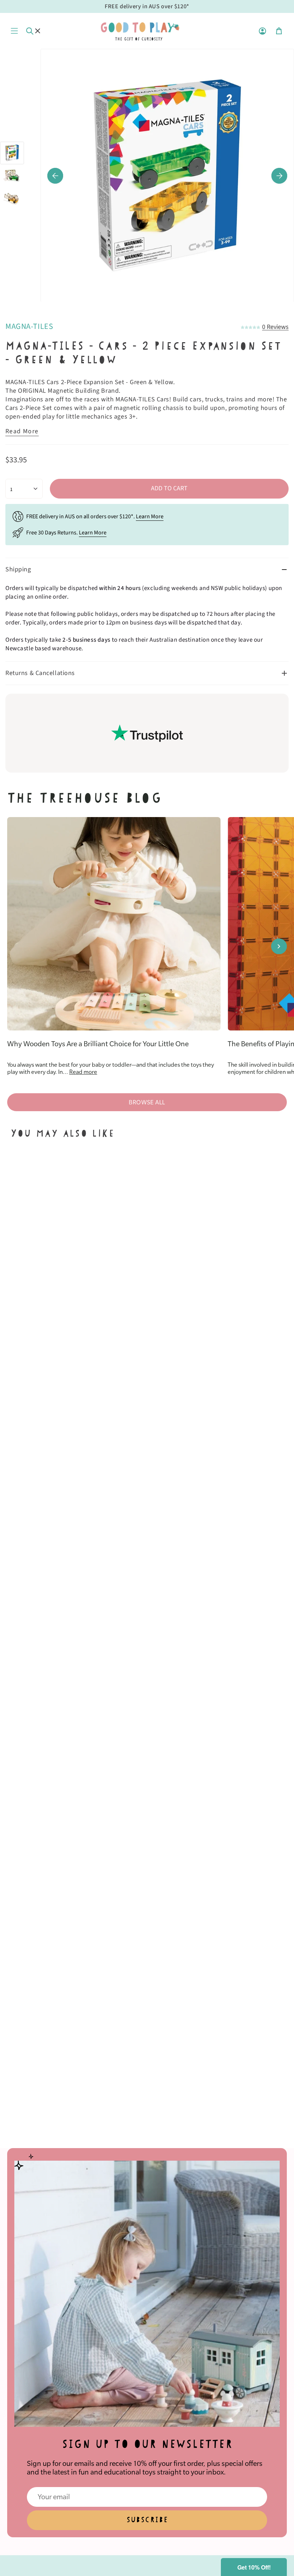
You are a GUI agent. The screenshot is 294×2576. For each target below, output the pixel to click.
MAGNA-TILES (29, 326)
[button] (254, 2567)
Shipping (18, 569)
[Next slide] (279, 946)
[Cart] (279, 31)
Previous (55, 176)
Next (279, 176)
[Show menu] (14, 31)
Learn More (150, 516)
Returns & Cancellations (40, 673)
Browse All (147, 1102)
